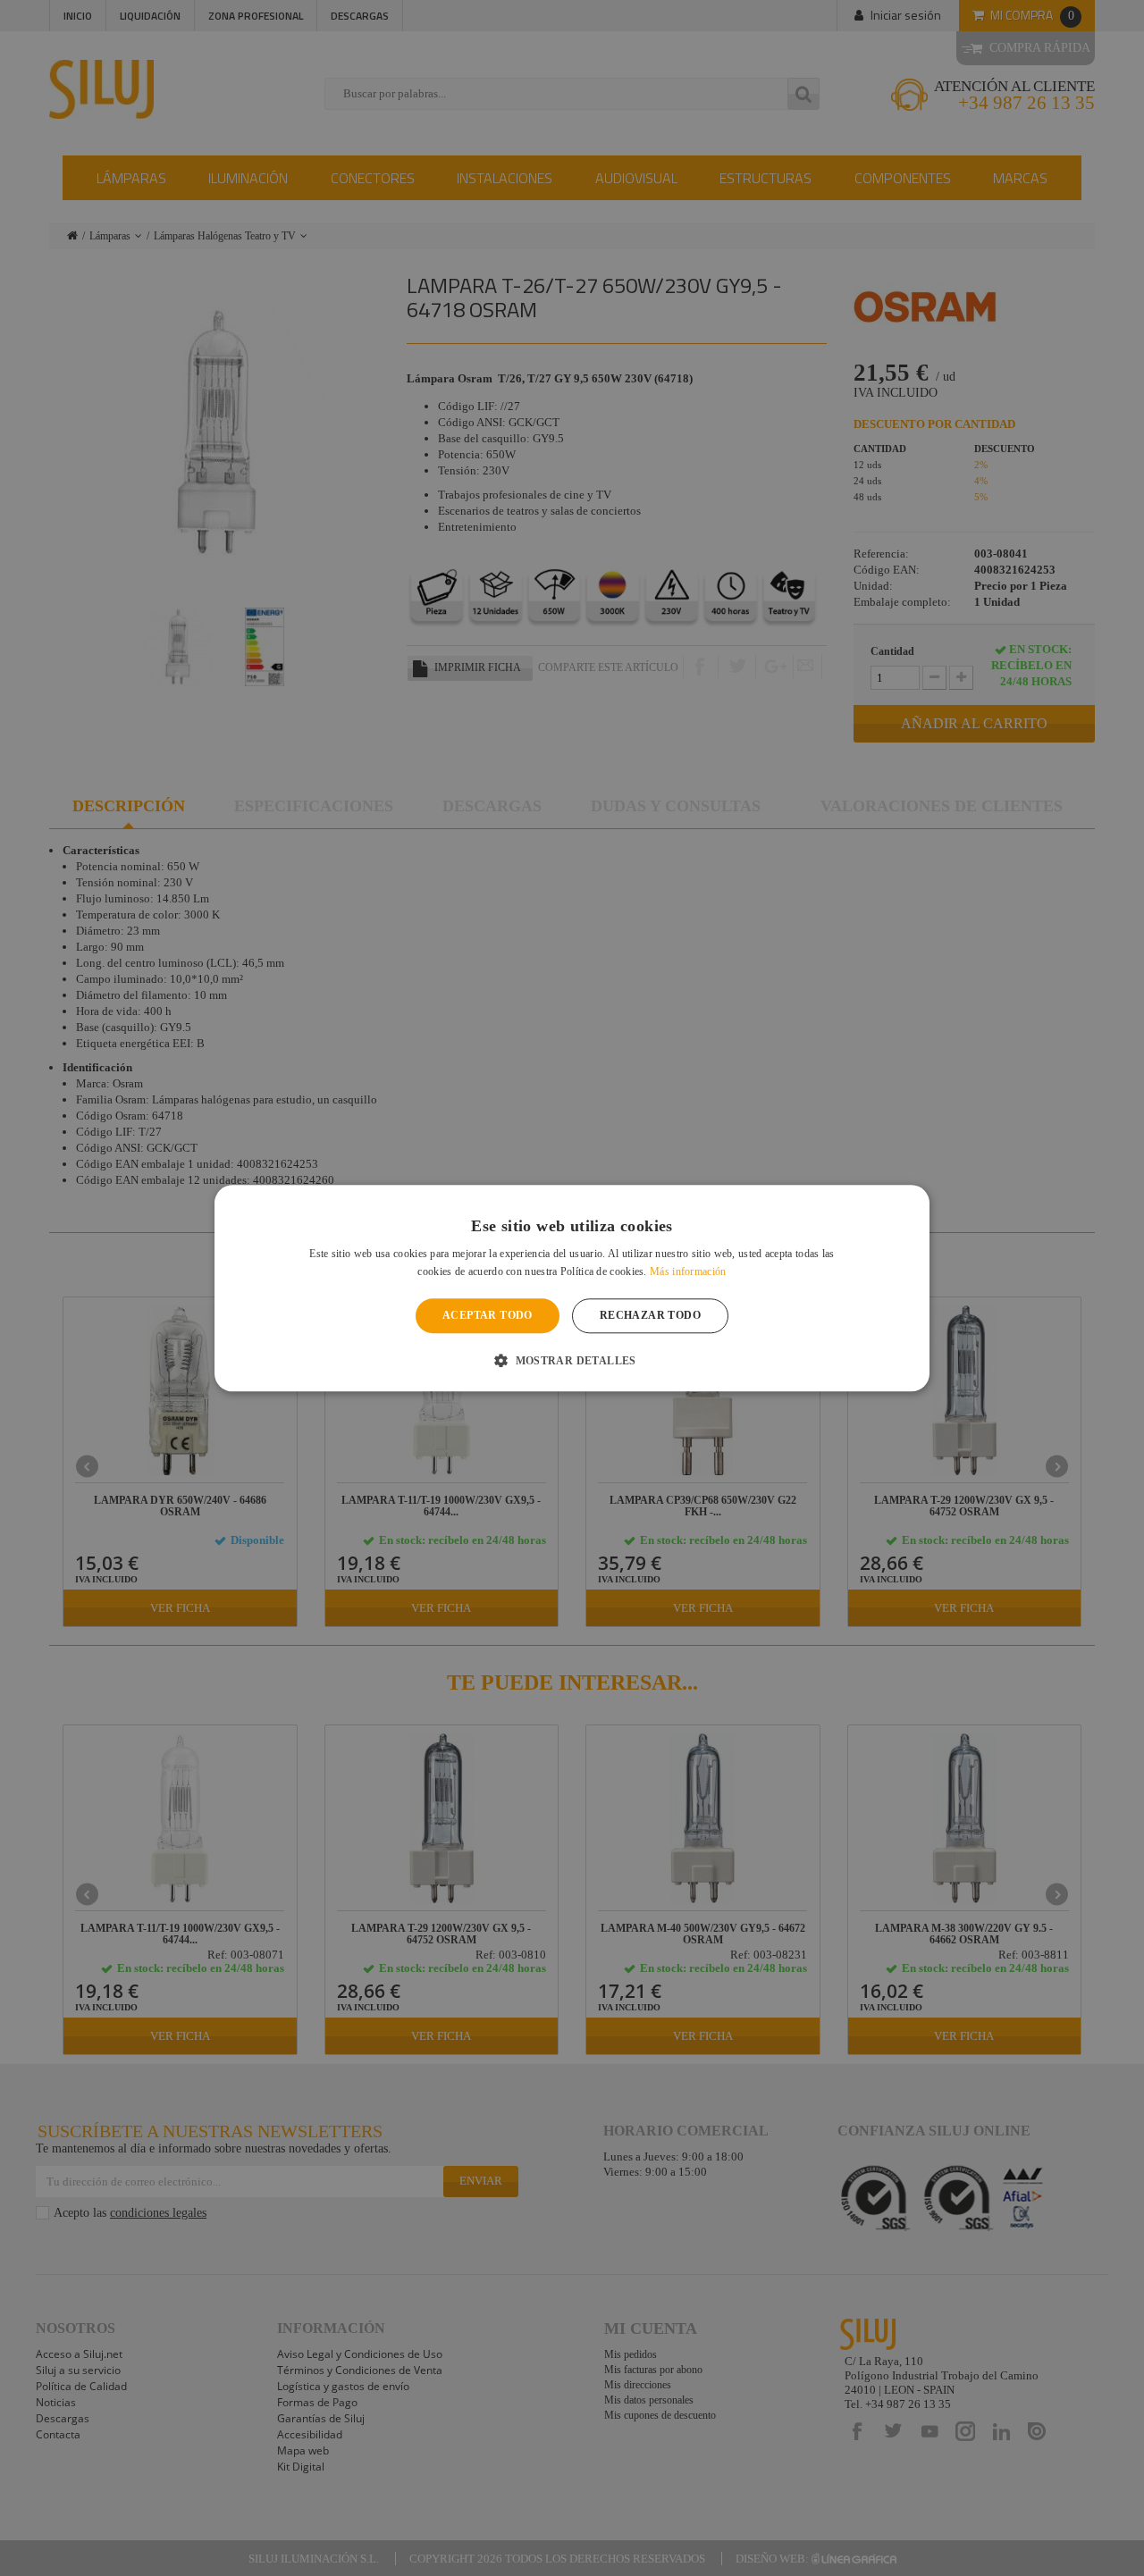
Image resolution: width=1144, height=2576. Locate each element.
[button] (572, 1360)
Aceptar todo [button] (488, 1316)
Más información (688, 1271)
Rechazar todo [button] (650, 1316)
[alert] (572, 1288)
